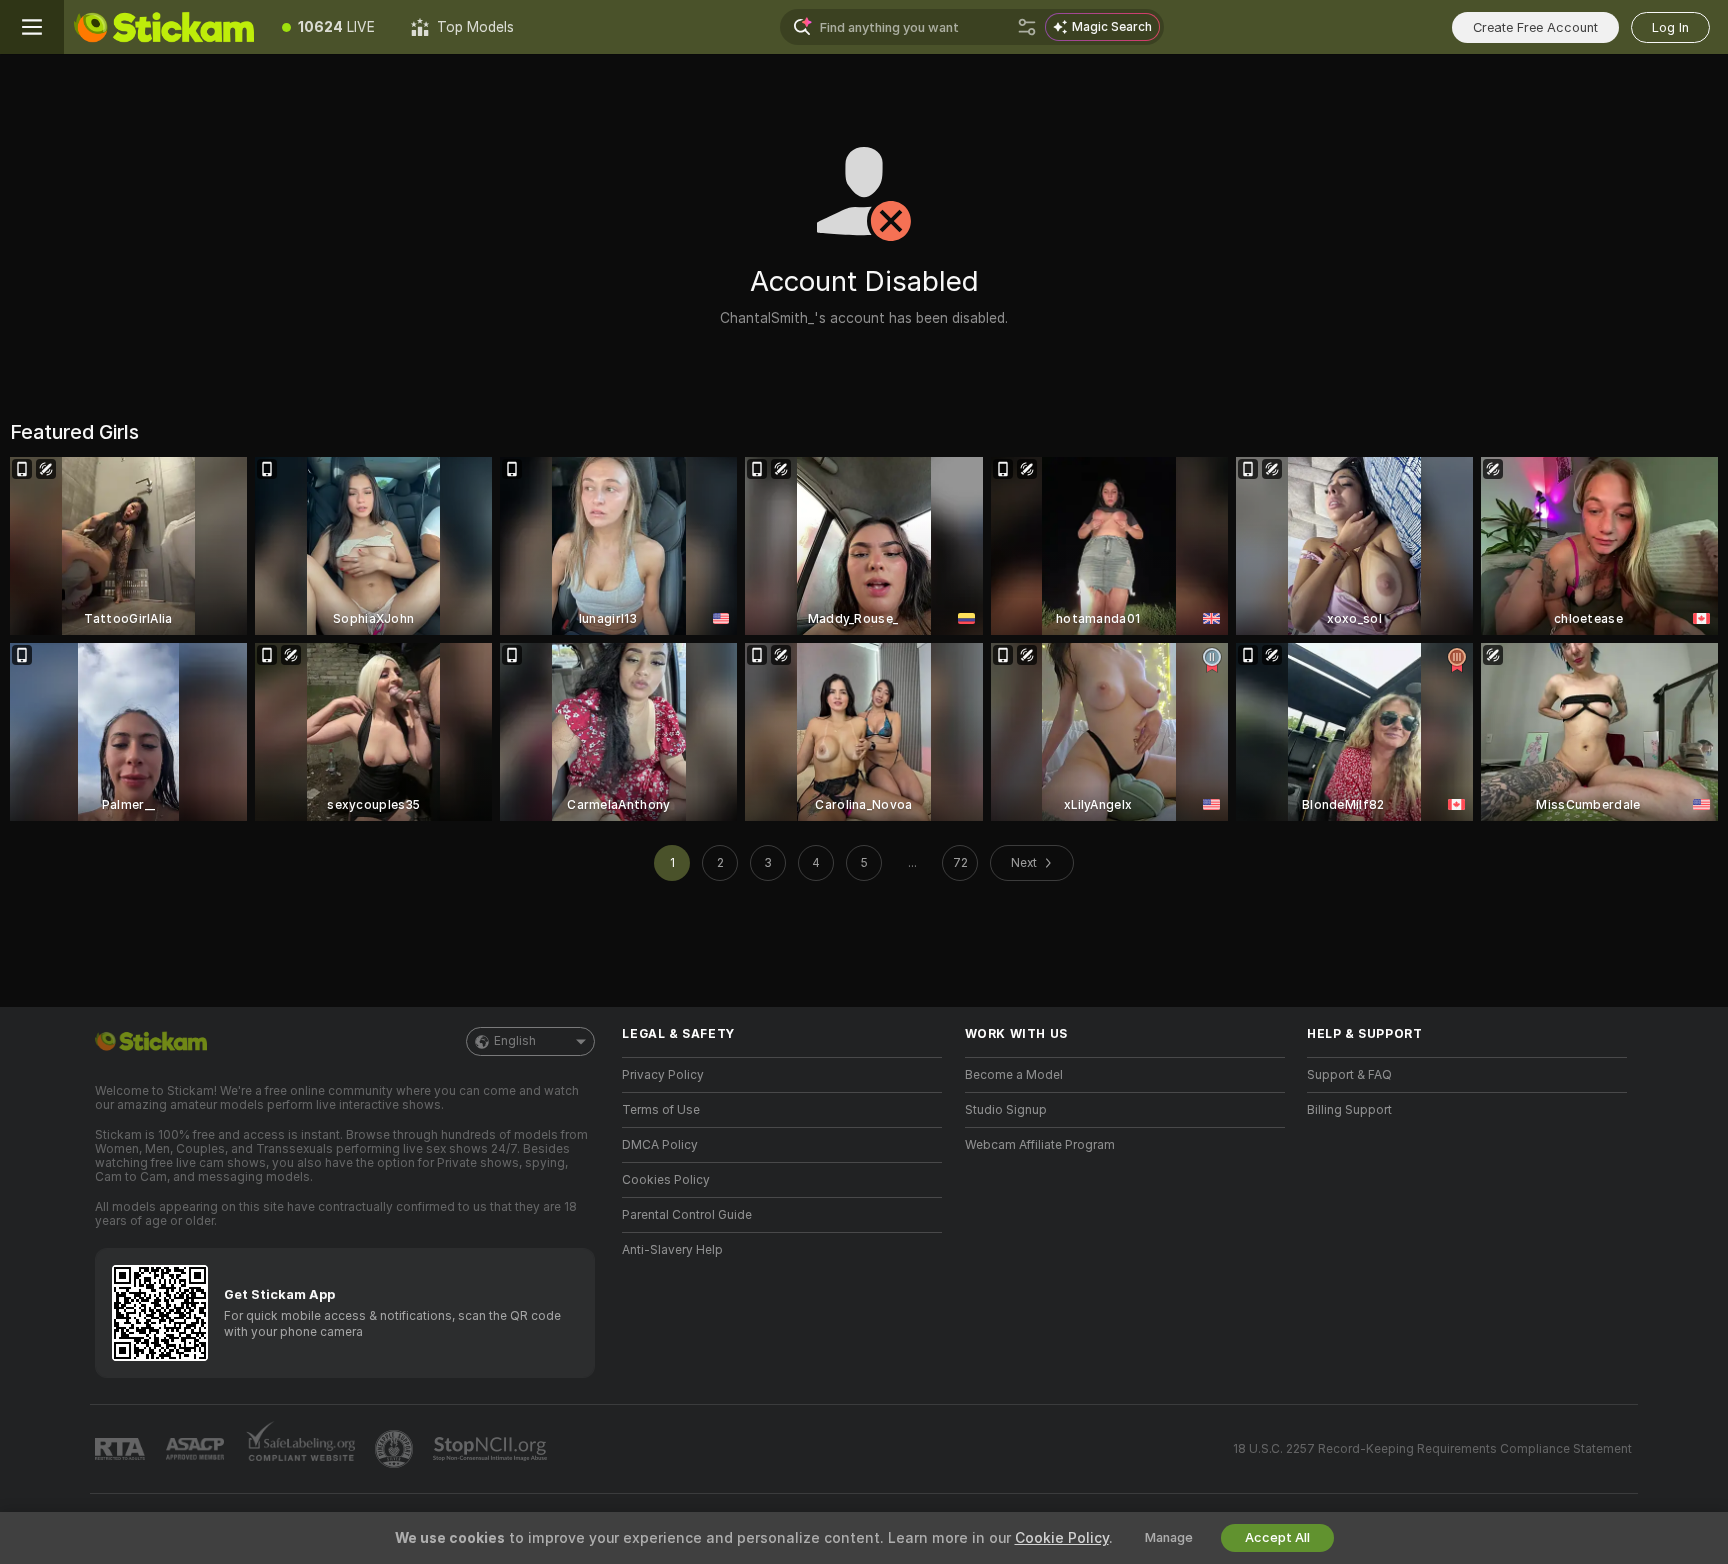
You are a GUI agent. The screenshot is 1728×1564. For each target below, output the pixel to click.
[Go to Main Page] (164, 27)
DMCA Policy (660, 1145)
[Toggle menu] (32, 27)
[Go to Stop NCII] (492, 1449)
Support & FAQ (1349, 1075)
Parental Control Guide (687, 1215)
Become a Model (1014, 1075)
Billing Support (1349, 1110)
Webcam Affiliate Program (1040, 1145)
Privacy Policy (663, 1075)
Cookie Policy (1062, 1538)
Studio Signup (1006, 1110)
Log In (1670, 27)
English (515, 1041)
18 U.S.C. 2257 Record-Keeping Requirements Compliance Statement (1432, 1449)
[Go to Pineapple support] (396, 1449)
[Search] (1027, 27)
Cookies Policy (666, 1180)
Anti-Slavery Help (672, 1250)
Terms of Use (661, 1110)
